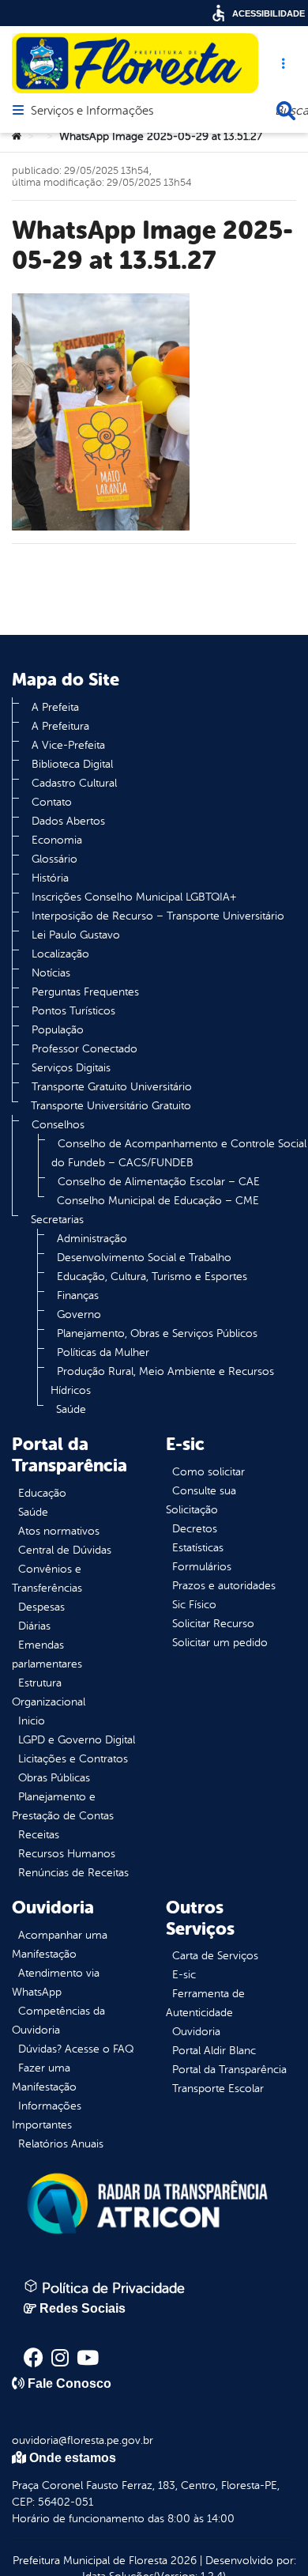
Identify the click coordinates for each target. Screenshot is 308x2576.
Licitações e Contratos (73, 1759)
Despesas (41, 1607)
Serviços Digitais (71, 1068)
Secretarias (57, 1220)
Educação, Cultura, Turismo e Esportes (152, 1277)
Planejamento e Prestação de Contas (63, 1806)
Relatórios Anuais (61, 2144)
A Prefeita (55, 707)
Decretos (195, 1529)
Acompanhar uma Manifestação (60, 1945)
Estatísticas (198, 1548)
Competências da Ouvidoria (58, 2021)
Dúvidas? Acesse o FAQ (76, 2049)
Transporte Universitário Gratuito (111, 1106)
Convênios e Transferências (47, 1579)
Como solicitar (208, 1472)
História (50, 878)
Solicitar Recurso (213, 1624)
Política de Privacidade (111, 2288)
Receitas (39, 1835)
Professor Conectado (85, 1049)
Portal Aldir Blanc (214, 2051)
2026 (182, 2561)
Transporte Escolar (218, 2089)
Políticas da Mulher (103, 1352)
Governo (79, 1314)
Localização (60, 954)
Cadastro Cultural (74, 783)
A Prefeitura (60, 726)
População (58, 1030)
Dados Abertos (68, 821)
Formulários (202, 1567)
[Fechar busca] (286, 111)
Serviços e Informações (92, 111)
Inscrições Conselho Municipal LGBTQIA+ (134, 897)
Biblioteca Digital (72, 764)
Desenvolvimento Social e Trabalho (144, 1258)
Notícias (51, 973)
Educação (42, 1493)
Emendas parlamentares (47, 1654)
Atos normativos (59, 1531)
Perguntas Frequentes (85, 992)
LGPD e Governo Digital (77, 1740)
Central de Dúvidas (65, 1550)
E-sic (184, 1975)
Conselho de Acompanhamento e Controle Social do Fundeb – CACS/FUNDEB (179, 1153)
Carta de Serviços (215, 1956)
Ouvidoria (196, 2032)
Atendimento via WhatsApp (56, 1983)
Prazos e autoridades (224, 1586)
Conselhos (58, 1125)
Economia (57, 840)
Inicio (32, 1721)
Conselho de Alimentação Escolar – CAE (159, 1182)
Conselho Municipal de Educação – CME (158, 1201)
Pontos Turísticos (73, 1011)
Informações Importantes (47, 2115)
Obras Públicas (54, 1778)
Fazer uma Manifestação (44, 2077)
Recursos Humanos (67, 1854)
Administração (92, 1239)
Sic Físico (194, 1605)
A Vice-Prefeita (68, 745)
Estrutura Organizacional (49, 1692)
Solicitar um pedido (220, 1643)
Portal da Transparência (229, 2070)
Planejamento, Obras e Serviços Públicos (157, 1333)
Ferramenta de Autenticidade (205, 2003)
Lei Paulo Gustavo (76, 935)
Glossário (54, 859)
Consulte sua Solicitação (201, 1500)
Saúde (71, 1409)
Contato (52, 802)
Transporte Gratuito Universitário (112, 1087)
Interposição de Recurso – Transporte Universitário (158, 916)
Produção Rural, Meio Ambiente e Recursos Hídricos (162, 1381)
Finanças (78, 1296)
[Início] (17, 137)
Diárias (34, 1626)
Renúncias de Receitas (73, 1873)
